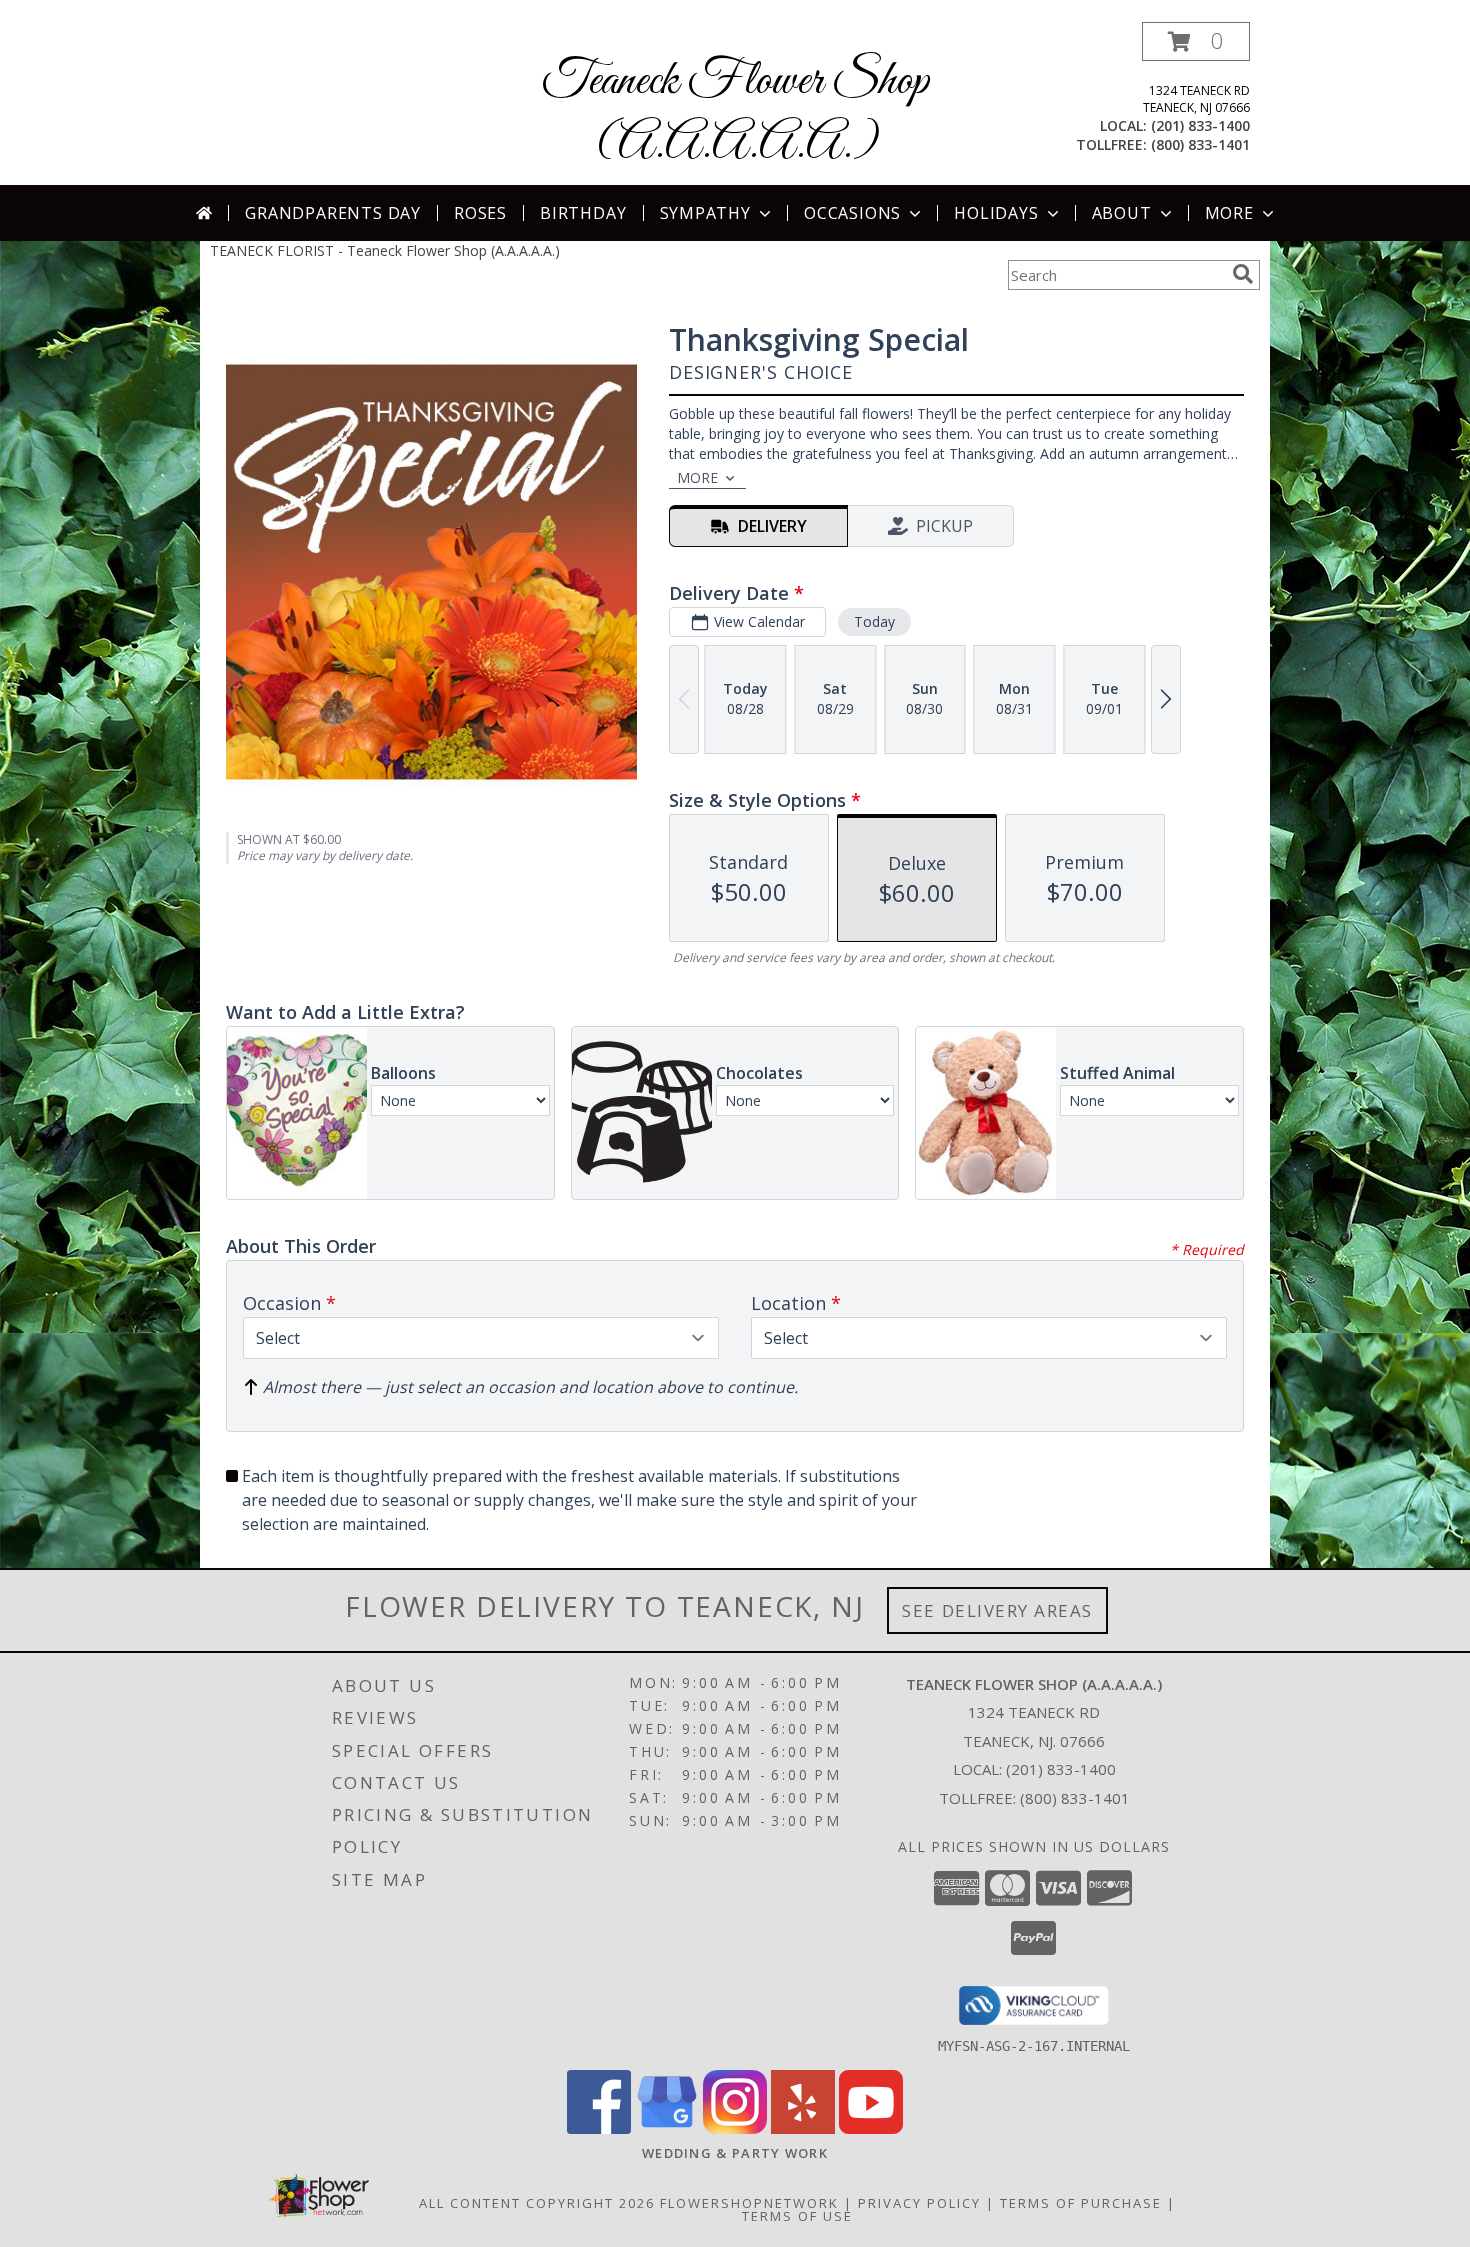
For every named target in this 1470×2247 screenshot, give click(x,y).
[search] (1243, 274)
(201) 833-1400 (1200, 125)
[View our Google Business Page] (667, 2128)
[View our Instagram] (735, 2128)
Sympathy (705, 213)
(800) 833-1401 (1200, 144)
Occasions (852, 213)
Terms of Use (797, 2216)
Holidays (996, 213)
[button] (1196, 41)
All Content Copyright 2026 (537, 2203)
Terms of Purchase (1081, 2203)
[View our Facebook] (599, 2128)
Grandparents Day (333, 213)
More (1229, 213)
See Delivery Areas (997, 1610)
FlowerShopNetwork (749, 2203)
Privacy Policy (919, 2203)
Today (874, 621)
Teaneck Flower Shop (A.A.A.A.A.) (735, 113)
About (1122, 213)
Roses (480, 213)
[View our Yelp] (803, 2128)
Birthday (583, 213)
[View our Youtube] (871, 2128)
